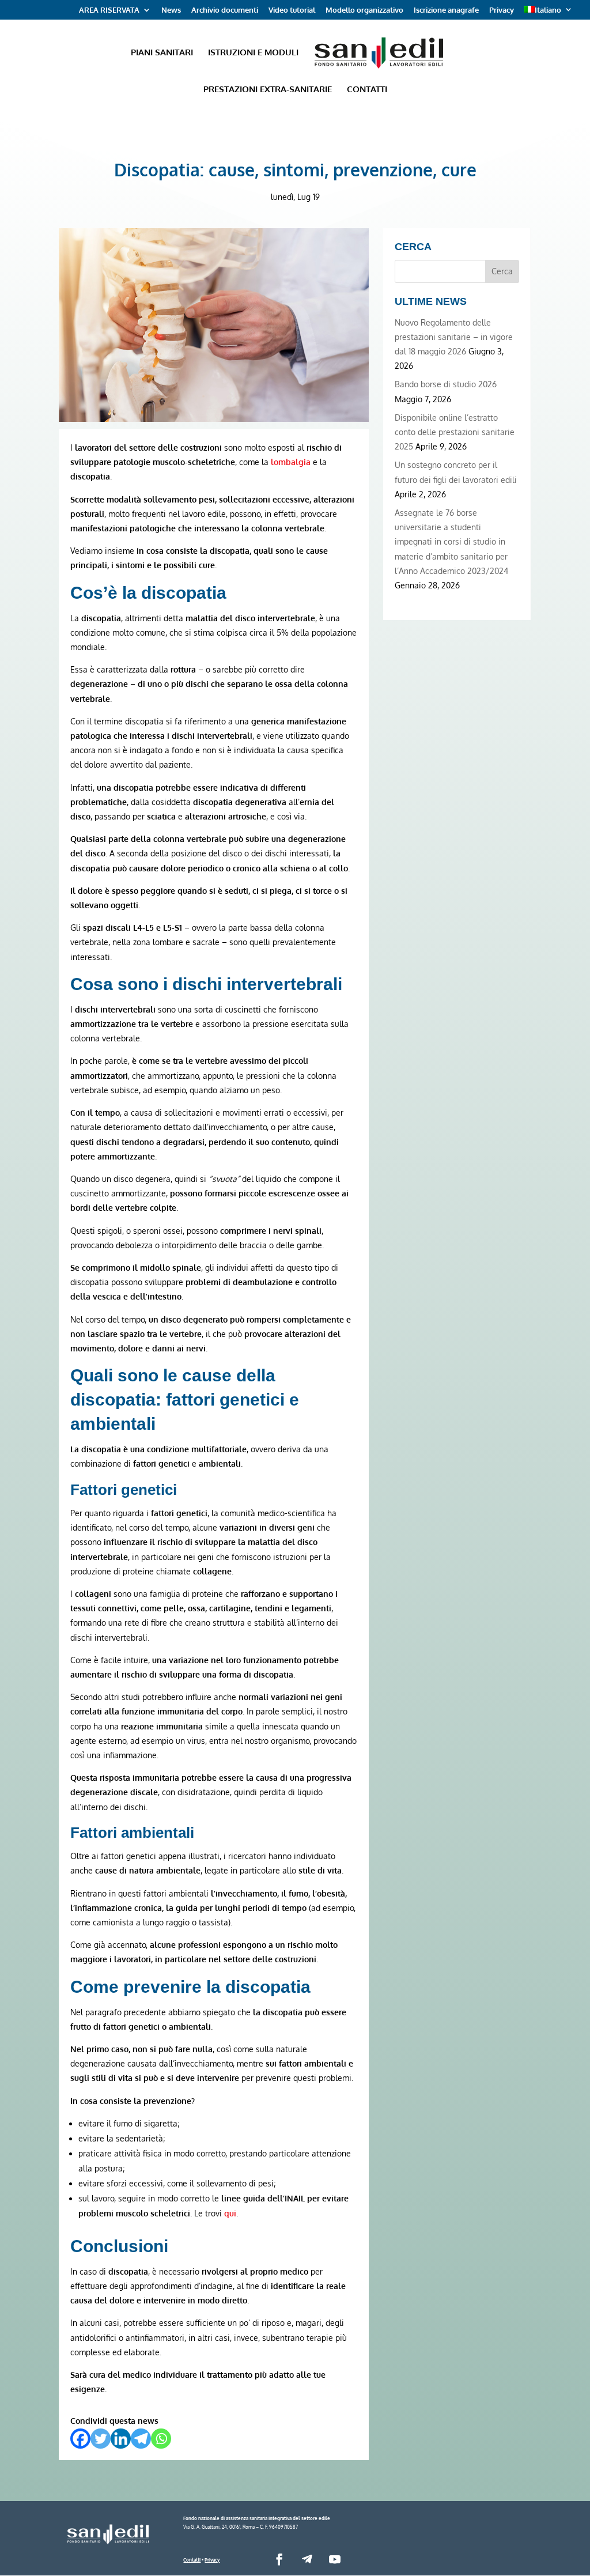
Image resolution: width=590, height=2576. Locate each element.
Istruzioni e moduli (253, 53)
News (171, 10)
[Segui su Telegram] (307, 2559)
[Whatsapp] (161, 2439)
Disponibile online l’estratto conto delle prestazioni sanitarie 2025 (455, 432)
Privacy (502, 10)
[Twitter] (101, 2439)
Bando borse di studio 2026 (446, 384)
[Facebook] (80, 2439)
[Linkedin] (121, 2439)
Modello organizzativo (364, 10)
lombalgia (291, 462)
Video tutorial (292, 10)
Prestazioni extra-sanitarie (268, 90)
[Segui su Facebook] (279, 2559)
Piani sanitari (162, 53)
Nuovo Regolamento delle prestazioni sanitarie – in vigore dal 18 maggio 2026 (454, 337)
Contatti (367, 90)
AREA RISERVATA (109, 10)
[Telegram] (141, 2439)
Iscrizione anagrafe (446, 10)
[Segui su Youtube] (335, 2559)
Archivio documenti (225, 10)
